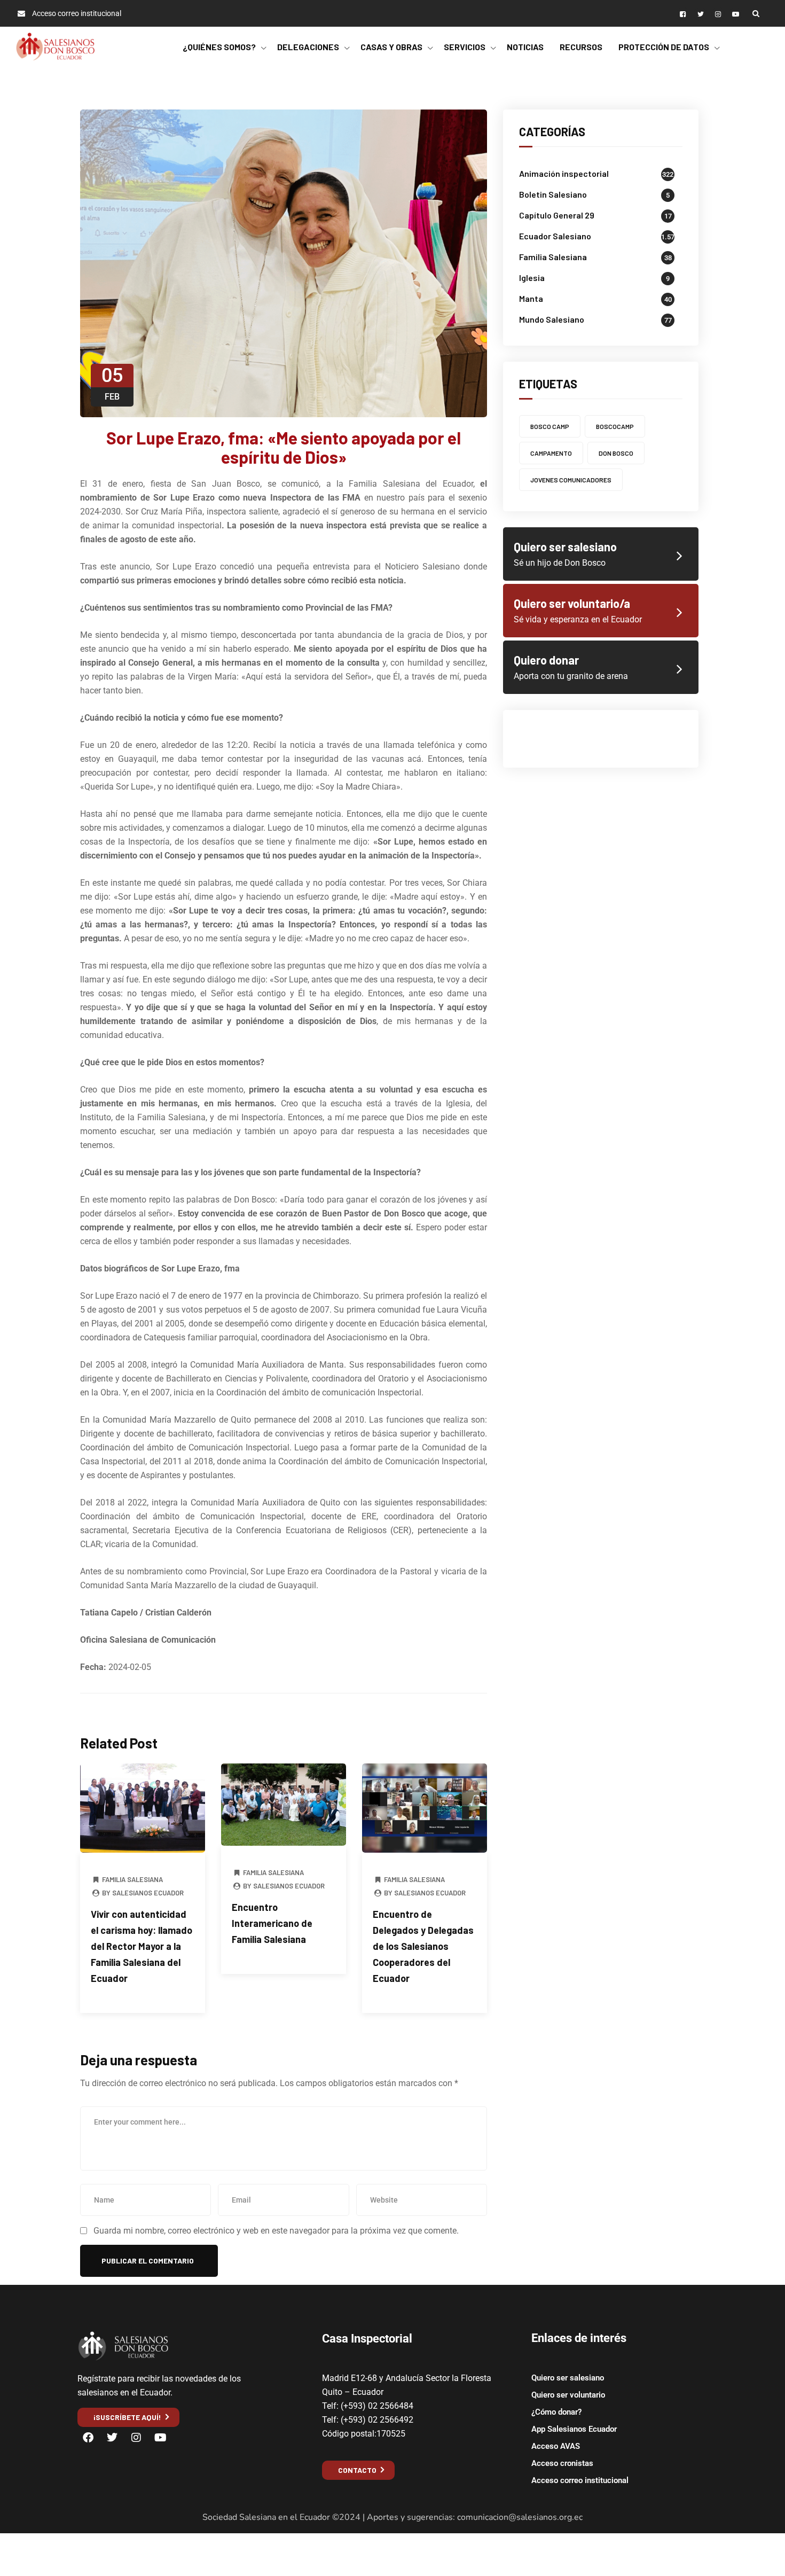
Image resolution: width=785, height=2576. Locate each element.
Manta (531, 298)
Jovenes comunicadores (571, 480)
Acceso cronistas (562, 2463)
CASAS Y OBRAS (391, 47)
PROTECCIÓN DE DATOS (664, 47)
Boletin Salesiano (553, 194)
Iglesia (532, 278)
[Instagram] (136, 2438)
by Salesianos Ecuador (142, 1893)
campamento (551, 453)
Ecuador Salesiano (555, 236)
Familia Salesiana (132, 1879)
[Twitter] (112, 2438)
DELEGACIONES (308, 47)
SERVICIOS (465, 47)
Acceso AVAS (556, 2446)
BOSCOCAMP (615, 426)
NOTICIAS (525, 47)
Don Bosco (616, 453)
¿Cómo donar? (556, 2412)
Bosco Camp (550, 426)
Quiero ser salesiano (568, 2378)
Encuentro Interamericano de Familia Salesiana (272, 1923)
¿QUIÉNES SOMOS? (219, 47)
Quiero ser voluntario (568, 2395)
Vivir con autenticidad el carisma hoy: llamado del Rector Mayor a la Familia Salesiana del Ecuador (142, 1946)
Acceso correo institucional (580, 2480)
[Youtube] (160, 2438)
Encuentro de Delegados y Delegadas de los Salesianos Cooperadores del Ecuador (423, 1946)
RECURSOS (581, 47)
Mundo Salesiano (552, 319)
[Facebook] (88, 2438)
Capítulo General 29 (557, 215)
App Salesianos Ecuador (574, 2429)
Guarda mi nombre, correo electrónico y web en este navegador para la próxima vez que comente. (276, 2231)
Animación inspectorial (564, 173)
